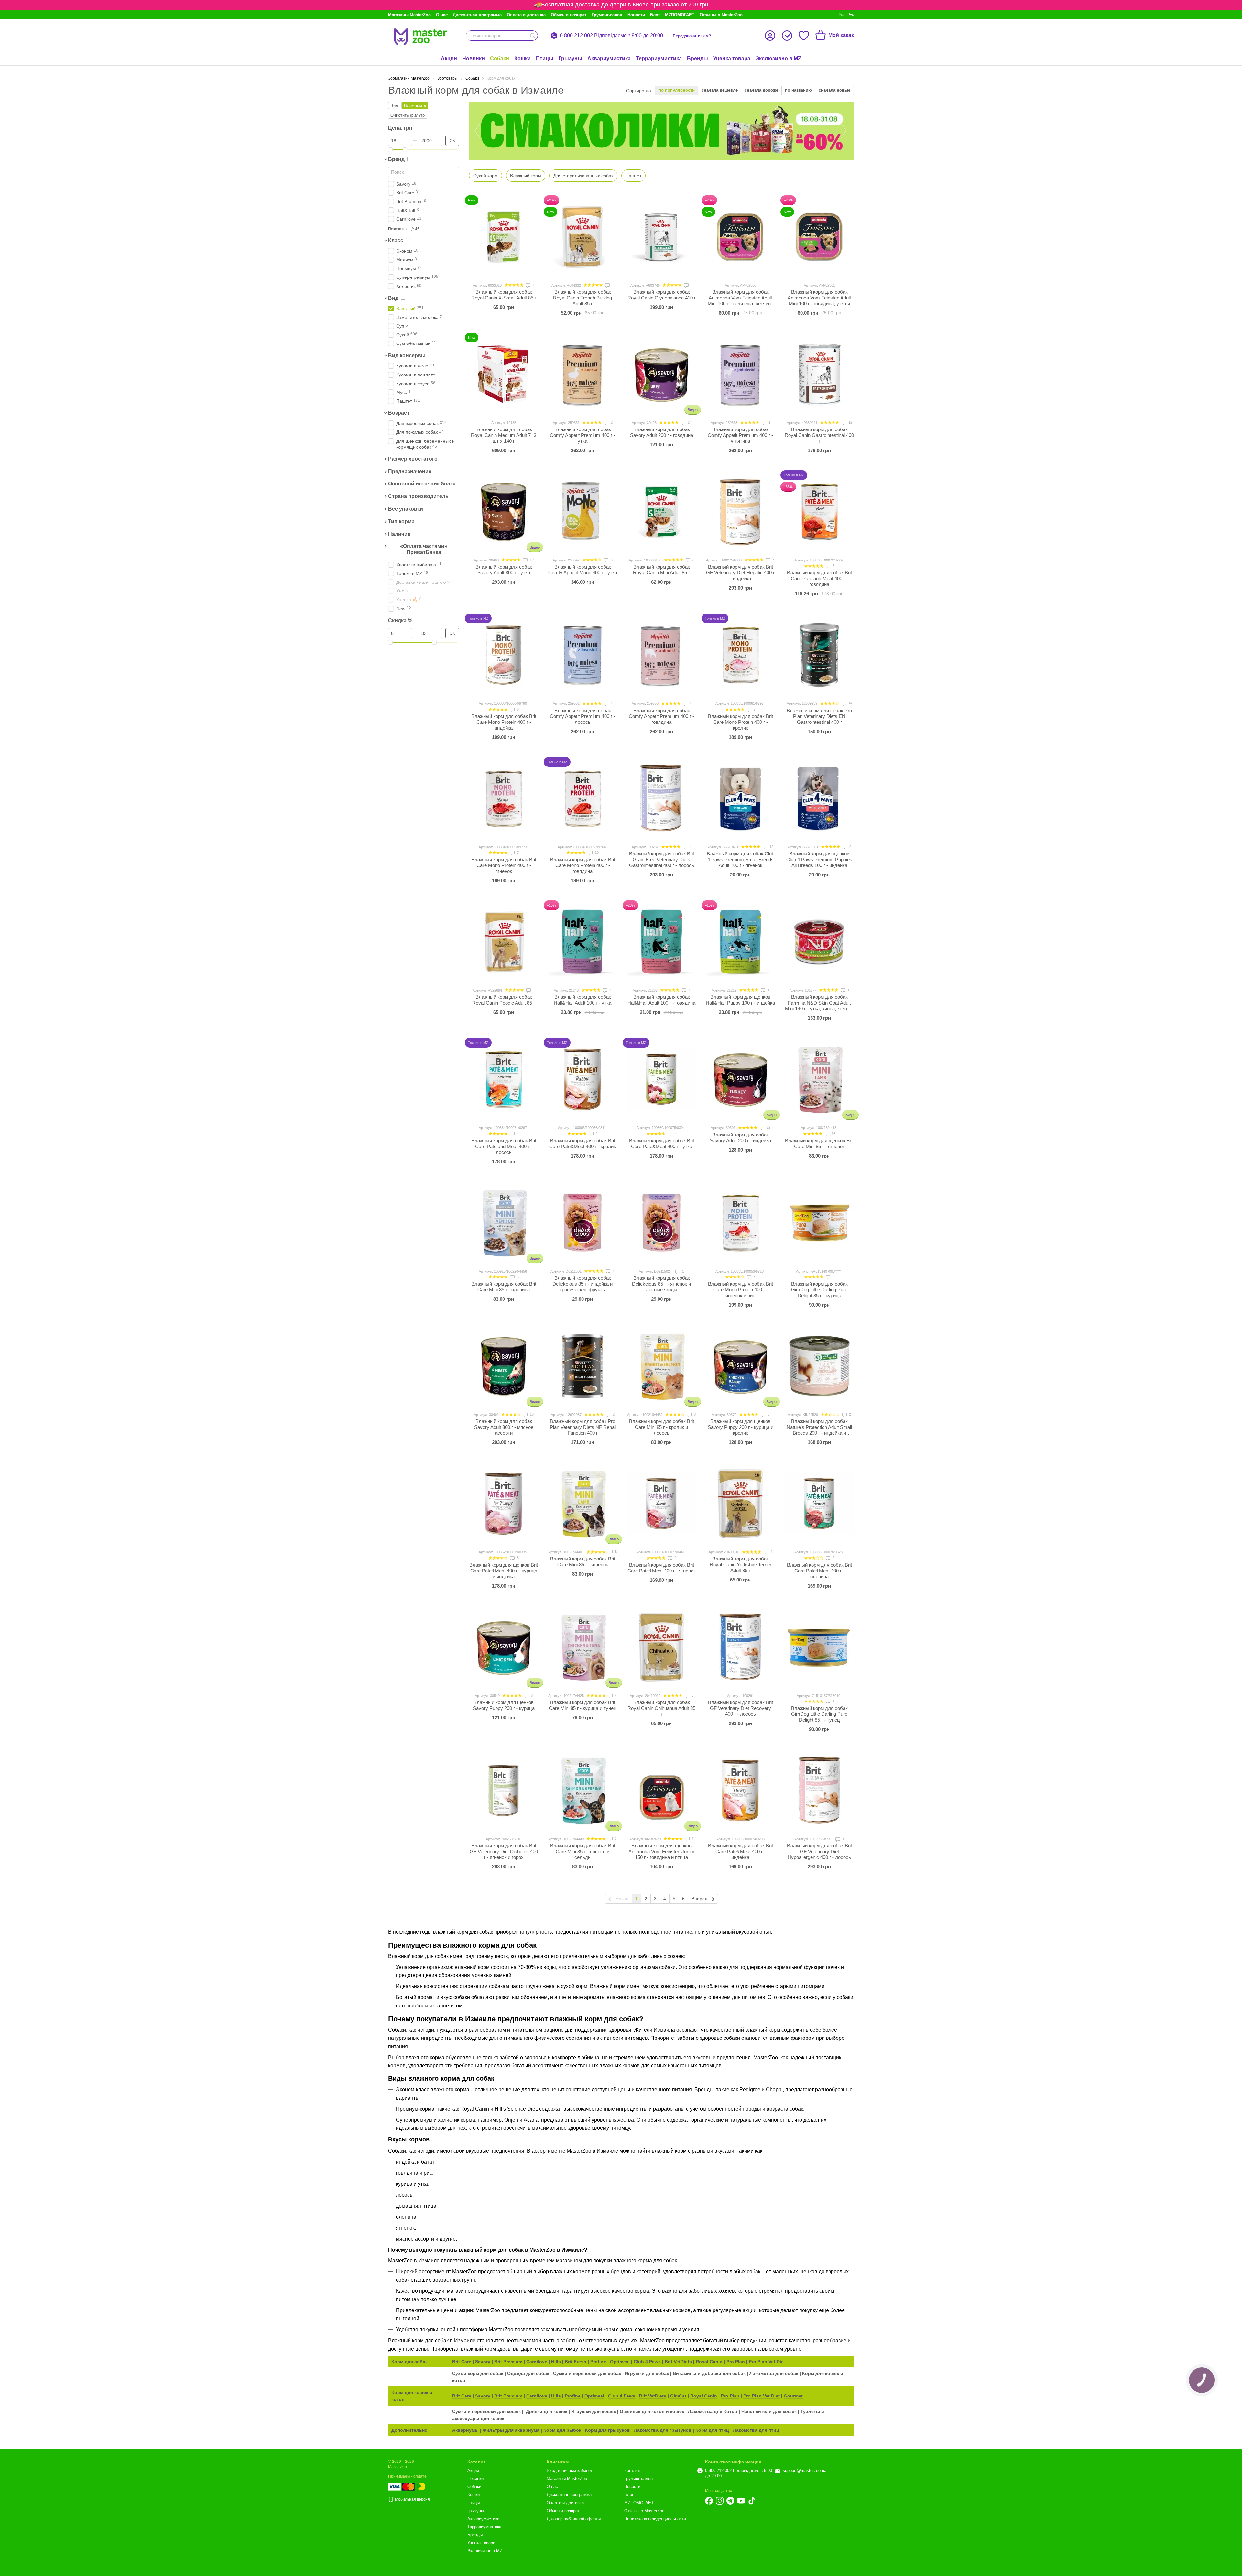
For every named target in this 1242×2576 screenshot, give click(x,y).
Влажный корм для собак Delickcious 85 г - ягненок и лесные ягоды (661, 1284)
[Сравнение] (787, 36)
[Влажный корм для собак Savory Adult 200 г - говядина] (661, 374)
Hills (556, 2362)
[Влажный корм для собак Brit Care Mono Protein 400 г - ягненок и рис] (740, 1223)
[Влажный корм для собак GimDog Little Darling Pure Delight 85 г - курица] (819, 1223)
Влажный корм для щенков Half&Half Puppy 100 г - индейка (740, 1000)
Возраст (399, 413)
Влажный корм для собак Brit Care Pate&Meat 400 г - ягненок (662, 1568)
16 (833, 1134)
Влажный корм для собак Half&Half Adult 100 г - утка (583, 1000)
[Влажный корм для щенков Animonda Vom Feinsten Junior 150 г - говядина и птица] (661, 1790)
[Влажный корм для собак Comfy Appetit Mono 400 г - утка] (583, 512)
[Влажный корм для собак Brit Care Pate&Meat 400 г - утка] (661, 1079)
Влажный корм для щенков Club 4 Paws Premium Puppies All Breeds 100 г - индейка (819, 859)
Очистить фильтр (408, 115)
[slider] (390, 150)
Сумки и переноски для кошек (486, 2411)
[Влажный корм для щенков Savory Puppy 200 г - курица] (504, 1647)
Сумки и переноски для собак (588, 2373)
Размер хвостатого (413, 459)
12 (850, 422)
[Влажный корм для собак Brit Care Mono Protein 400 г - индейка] (504, 655)
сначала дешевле (720, 90)
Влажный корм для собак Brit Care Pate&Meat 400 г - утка (662, 1143)
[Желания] (804, 36)
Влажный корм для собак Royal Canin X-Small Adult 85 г (504, 295)
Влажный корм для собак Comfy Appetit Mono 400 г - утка (583, 570)
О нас (442, 15)
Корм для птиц (712, 2430)
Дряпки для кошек (547, 2411)
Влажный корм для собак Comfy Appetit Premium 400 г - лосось (583, 716)
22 (768, 1127)
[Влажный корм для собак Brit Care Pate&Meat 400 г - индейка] (740, 1790)
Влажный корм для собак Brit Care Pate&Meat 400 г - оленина (819, 1571)
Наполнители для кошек (769, 2411)
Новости (636, 15)
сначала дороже (761, 90)
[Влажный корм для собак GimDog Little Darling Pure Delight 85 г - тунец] (819, 1647)
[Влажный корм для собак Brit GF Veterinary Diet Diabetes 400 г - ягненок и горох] (504, 1790)
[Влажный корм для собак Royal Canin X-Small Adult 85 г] (504, 237)
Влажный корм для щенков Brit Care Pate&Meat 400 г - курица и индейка (504, 1571)
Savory (483, 2362)
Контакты (633, 2470)
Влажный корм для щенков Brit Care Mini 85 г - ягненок (819, 1143)
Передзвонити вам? (692, 36)
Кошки (523, 58)
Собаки (500, 58)
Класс (396, 240)
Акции (449, 58)
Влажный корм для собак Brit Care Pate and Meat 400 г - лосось (504, 1146)
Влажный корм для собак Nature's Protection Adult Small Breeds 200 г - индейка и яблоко (819, 1430)
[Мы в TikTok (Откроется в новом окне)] (752, 2501)
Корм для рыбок (562, 2430)
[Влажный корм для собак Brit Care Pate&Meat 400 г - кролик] (583, 1079)
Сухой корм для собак (478, 2373)
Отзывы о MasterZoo (721, 15)
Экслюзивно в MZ (778, 58)
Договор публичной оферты (574, 2519)
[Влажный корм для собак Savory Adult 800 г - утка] (504, 512)
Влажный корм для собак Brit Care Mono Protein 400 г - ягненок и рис (741, 1290)
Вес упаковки (406, 509)
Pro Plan (736, 2362)
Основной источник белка (422, 484)
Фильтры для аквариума (511, 2430)
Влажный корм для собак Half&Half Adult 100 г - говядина (661, 1000)
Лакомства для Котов (713, 2411)
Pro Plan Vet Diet (762, 2396)
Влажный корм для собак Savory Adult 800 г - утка (504, 570)
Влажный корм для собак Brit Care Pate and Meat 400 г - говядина (819, 578)
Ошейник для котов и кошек (652, 2411)
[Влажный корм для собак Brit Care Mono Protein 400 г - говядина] (583, 799)
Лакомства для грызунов (663, 2430)
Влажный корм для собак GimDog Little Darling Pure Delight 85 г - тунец (819, 1714)
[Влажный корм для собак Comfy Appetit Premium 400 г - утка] (583, 374)
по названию (798, 90)
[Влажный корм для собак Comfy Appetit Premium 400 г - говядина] (661, 655)
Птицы (545, 58)
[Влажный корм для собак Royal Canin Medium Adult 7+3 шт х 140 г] (504, 374)
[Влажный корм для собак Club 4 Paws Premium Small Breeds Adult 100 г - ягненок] (740, 799)
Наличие (399, 534)
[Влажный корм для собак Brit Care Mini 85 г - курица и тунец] (583, 1647)
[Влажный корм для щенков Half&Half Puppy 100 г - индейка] (740, 942)
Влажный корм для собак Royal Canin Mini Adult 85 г (661, 570)
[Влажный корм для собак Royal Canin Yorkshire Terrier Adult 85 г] (740, 1504)
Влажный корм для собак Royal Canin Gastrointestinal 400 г (819, 435)
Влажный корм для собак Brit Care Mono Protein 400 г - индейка (504, 722)
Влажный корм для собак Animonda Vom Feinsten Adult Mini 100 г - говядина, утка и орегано (819, 301)
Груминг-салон (607, 15)
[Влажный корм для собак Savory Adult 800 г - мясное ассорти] (504, 1366)
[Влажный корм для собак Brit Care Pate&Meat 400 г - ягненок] (661, 1504)
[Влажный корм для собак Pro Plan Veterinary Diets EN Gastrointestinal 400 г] (819, 655)
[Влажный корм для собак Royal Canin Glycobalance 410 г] (661, 237)
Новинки (474, 58)
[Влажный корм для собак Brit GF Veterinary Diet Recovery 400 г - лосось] (740, 1647)
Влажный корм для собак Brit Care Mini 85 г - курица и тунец (583, 1705)
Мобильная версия (412, 2499)
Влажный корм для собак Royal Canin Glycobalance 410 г (662, 295)
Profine (598, 2362)
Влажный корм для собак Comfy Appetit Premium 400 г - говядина (661, 716)
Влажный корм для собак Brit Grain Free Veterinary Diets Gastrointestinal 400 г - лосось (662, 859)
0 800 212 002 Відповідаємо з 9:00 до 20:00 (611, 36)
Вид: (395, 106)
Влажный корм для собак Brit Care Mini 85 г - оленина (504, 1287)
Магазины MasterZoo (409, 15)
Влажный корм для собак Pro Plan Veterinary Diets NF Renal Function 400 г (583, 1427)
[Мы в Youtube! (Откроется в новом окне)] (741, 2501)
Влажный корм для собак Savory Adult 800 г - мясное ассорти (504, 1427)
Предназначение (410, 471)
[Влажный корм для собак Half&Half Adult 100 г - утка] (583, 942)
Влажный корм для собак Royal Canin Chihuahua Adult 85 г (661, 1708)
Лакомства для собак (774, 2373)
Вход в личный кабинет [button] (570, 2470)
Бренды (697, 58)
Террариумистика (659, 58)
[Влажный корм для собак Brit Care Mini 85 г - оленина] (504, 1223)
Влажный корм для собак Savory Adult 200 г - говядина (662, 432)
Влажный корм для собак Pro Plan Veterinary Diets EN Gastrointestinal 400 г (819, 716)
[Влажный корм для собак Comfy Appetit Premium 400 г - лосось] (583, 655)
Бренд (396, 159)
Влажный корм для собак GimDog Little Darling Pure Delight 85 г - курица (819, 1290)
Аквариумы (465, 2430)
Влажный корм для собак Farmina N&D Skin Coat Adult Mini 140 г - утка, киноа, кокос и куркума (819, 1006)
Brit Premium (508, 2362)
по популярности (677, 90)
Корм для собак (409, 2362)
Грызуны (570, 58)
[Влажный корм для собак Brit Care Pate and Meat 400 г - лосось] (504, 1079)
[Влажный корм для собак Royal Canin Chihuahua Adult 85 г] (661, 1647)
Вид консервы (407, 356)
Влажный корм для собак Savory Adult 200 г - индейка (741, 1138)
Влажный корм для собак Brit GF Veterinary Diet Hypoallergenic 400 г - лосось (819, 1851)
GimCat (678, 2396)
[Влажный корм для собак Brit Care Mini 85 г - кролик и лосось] (661, 1366)
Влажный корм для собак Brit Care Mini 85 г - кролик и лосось (662, 1427)
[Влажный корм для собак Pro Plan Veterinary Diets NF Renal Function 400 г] (583, 1366)
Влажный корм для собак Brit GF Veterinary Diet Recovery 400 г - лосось (741, 1708)
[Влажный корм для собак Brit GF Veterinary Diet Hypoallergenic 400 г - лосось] (819, 1790)
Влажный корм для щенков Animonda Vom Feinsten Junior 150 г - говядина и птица (661, 1851)
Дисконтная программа (477, 15)
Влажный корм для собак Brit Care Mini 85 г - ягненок (583, 1562)
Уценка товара (732, 58)
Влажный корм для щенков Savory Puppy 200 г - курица (504, 1705)
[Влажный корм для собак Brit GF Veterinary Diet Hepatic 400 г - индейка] (740, 512)
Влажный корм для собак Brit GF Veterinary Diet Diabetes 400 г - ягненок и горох (504, 1851)
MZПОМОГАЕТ (680, 15)
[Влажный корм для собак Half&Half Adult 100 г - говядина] (661, 942)
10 (596, 853)
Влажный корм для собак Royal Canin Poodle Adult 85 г (504, 1000)
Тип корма (401, 522)
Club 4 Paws (647, 2362)
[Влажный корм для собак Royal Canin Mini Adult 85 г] (661, 512)
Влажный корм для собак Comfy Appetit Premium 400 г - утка (583, 435)
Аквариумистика (609, 58)
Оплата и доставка (526, 15)
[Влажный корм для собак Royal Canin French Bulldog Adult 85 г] (583, 237)
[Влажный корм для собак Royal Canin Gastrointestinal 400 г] (819, 374)
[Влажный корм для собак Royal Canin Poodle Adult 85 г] (504, 942)
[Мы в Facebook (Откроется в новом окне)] (709, 2501)
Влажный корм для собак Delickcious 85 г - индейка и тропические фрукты (583, 1284)
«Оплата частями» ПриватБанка (424, 549)
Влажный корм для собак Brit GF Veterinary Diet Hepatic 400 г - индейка (740, 573)
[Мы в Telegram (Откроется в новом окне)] (730, 2501)
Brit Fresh (576, 2362)
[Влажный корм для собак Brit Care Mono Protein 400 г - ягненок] (504, 799)
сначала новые (834, 90)
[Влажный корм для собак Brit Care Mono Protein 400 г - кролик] (740, 655)
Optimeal (620, 2362)
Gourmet (793, 2396)
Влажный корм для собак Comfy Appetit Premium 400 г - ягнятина (740, 435)
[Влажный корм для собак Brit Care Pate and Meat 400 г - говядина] (819, 512)
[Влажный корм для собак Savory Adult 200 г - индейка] (740, 1079)
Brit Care (462, 2362)
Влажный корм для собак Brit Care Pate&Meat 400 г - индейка (741, 1851)
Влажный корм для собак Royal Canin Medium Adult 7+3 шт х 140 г (504, 435)
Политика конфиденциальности (655, 2519)
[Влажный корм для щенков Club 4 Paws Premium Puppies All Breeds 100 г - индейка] (819, 799)
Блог (655, 15)
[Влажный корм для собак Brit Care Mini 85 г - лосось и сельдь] (583, 1790)
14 (689, 422)
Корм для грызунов (608, 2430)
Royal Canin (709, 2362)
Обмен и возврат (569, 15)
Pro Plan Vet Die (766, 2362)
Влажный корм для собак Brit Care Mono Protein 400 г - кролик (741, 722)
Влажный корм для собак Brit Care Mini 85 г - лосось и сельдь (583, 1851)
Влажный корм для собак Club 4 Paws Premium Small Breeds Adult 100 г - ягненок (741, 859)
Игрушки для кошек (594, 2411)
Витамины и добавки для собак (709, 2373)
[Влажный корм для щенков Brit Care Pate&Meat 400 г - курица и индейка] (504, 1504)
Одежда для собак (528, 2373)
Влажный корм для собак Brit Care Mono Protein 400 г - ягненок (504, 865)
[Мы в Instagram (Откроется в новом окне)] (720, 2501)
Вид (393, 298)
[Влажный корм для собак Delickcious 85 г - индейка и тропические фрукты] (583, 1223)
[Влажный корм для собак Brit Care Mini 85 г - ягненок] (583, 1504)
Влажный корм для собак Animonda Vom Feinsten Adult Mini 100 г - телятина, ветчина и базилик (741, 301)
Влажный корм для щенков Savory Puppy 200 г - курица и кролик (741, 1427)
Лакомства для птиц (756, 2430)
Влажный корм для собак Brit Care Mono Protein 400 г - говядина (583, 865)
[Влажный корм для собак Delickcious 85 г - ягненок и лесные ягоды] (661, 1223)
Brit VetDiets (678, 2362)
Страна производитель (418, 496)
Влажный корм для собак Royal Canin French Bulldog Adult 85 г (583, 298)
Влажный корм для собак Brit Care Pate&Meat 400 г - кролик (583, 1143)
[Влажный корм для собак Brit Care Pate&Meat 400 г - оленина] (819, 1504)
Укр (842, 15)
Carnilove (537, 2362)
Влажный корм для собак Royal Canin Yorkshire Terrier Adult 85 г (741, 1565)
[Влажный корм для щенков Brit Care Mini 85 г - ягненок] (819, 1079)
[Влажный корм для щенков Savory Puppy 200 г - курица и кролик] (740, 1366)
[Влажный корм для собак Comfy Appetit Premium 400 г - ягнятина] (740, 374)
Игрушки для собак (647, 2373)
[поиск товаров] (533, 36)
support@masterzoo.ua (805, 2470)
